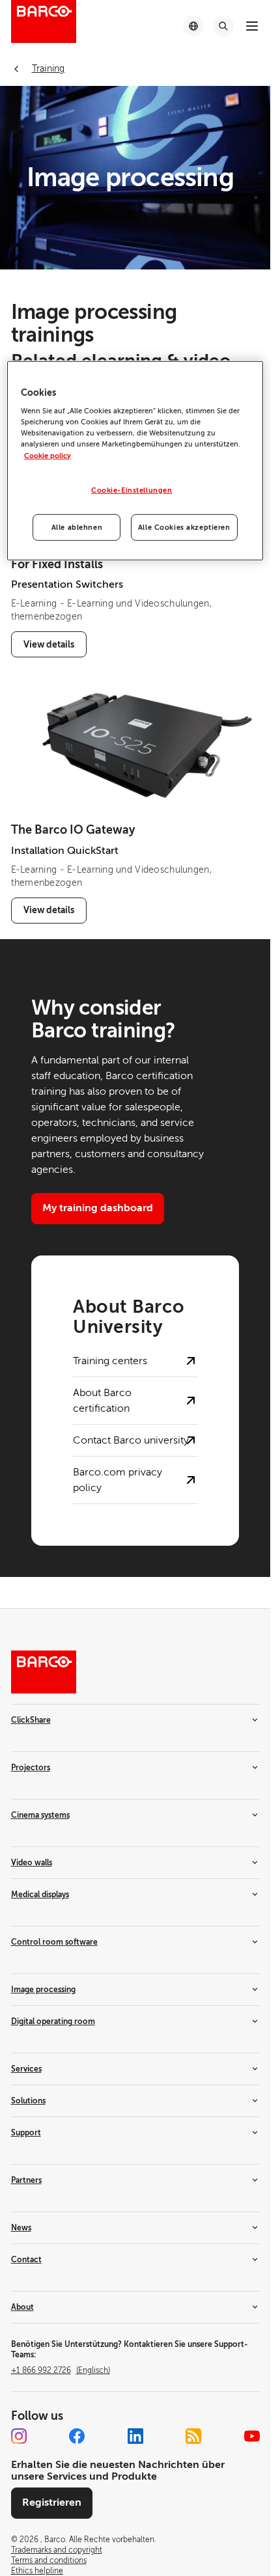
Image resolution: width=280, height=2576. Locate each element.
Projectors (31, 1768)
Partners (26, 2180)
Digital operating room (53, 2021)
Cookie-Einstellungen (132, 490)
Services (26, 2069)
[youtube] (252, 2436)
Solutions (28, 2101)
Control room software (54, 1942)
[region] (135, 461)
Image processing (43, 1990)
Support (26, 2133)
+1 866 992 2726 (61, 2370)
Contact (26, 2260)
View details (49, 644)
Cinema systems (40, 1815)
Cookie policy (48, 455)
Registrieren (52, 2502)
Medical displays (40, 1895)
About (22, 2307)
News (21, 2228)
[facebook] (77, 2436)
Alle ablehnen (77, 527)
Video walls (32, 1863)
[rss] (193, 2436)
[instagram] (19, 2436)
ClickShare (31, 1720)
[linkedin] (135, 2436)
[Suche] (223, 26)
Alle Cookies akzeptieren (184, 527)
